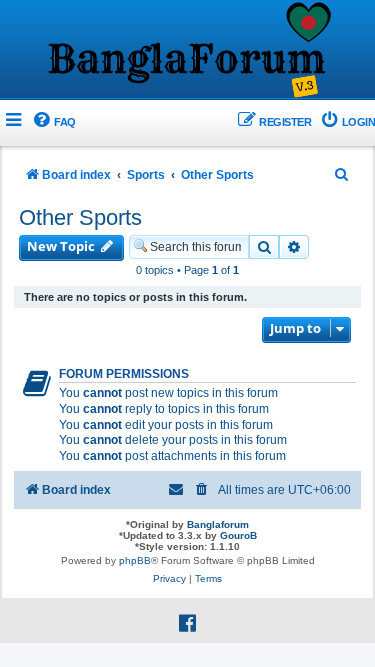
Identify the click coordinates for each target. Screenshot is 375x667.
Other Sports (80, 217)
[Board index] (188, 51)
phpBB (135, 560)
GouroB (238, 535)
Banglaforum (218, 524)
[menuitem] (53, 122)
